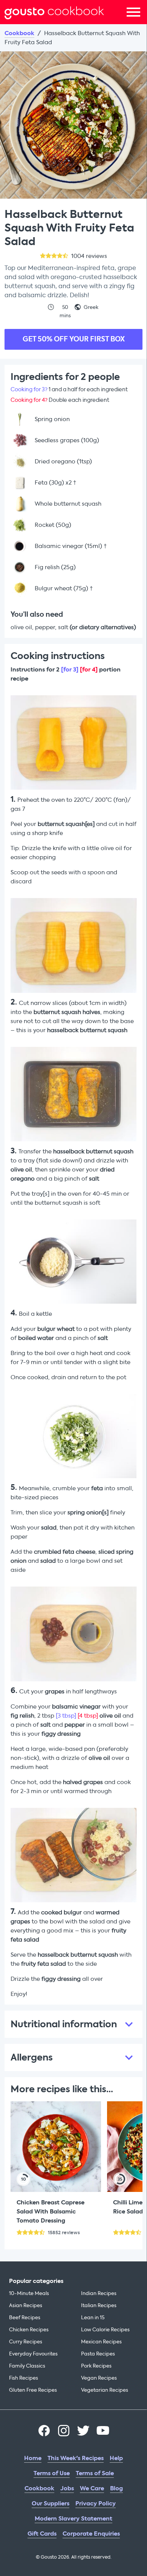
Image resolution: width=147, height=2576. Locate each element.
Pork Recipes (96, 2366)
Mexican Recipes (101, 2342)
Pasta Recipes (98, 2354)
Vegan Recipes (99, 2378)
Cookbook (19, 33)
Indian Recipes (99, 2293)
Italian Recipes (99, 2305)
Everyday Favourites (33, 2354)
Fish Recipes (24, 2378)
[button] (73, 2024)
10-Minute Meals (29, 2293)
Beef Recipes (25, 2317)
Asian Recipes (26, 2305)
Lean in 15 (93, 2317)
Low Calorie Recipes (105, 2330)
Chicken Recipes (29, 2330)
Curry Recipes (26, 2342)
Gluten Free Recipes (33, 2390)
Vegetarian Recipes (105, 2390)
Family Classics (27, 2366)
